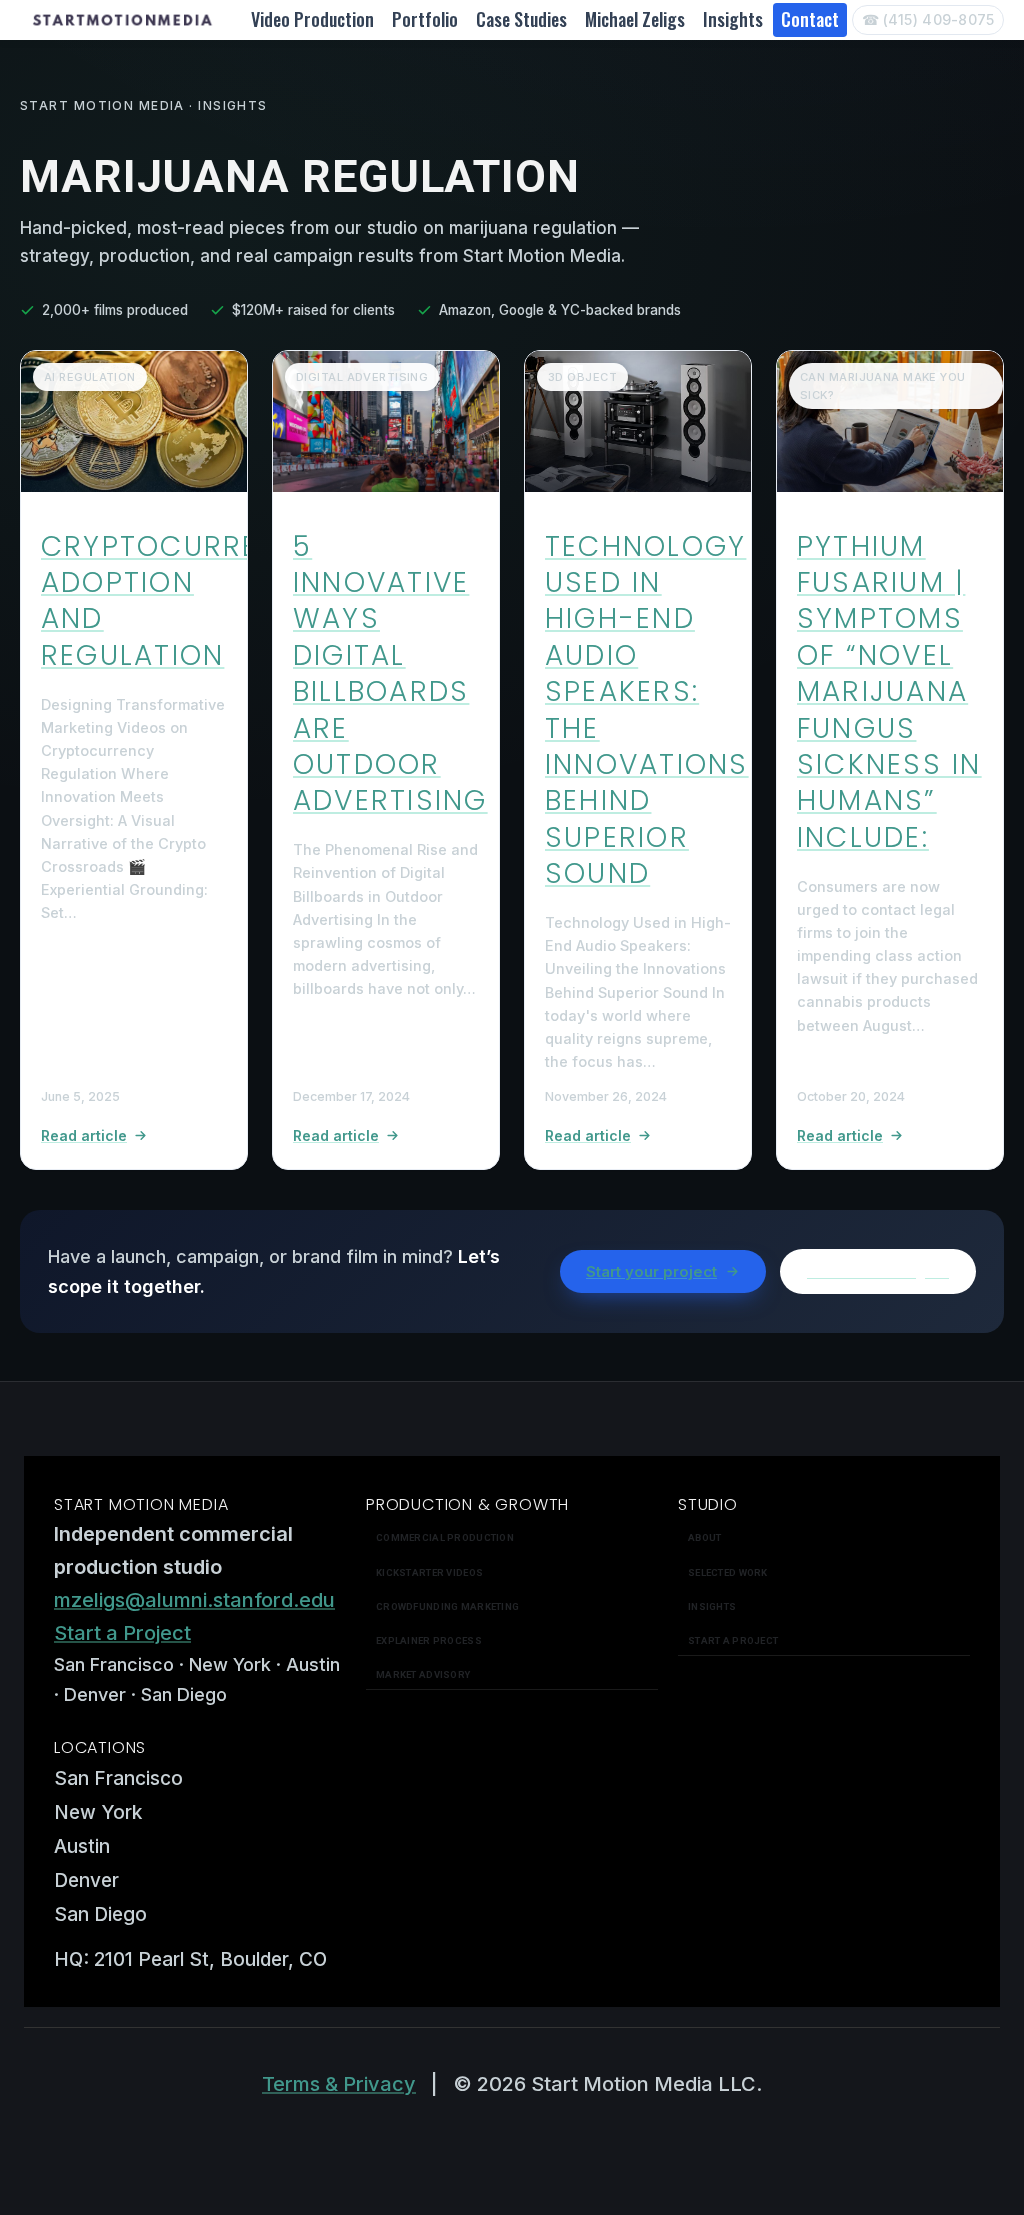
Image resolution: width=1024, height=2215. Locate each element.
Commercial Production (445, 1537)
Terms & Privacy (339, 2084)
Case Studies (521, 19)
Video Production (312, 19)
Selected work (728, 1572)
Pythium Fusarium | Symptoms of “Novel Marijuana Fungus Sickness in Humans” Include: (889, 692)
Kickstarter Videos (429, 1572)
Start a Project (122, 1633)
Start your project (651, 1271)
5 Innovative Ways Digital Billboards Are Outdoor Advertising (390, 674)
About (704, 1537)
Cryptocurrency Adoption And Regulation (181, 601)
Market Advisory (423, 1674)
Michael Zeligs (635, 19)
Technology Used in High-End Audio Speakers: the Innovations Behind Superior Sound (647, 710)
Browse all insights (878, 1271)
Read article (84, 1135)
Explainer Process (429, 1640)
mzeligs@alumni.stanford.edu (194, 1600)
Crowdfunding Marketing (447, 1606)
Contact (810, 19)
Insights (733, 19)
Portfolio (425, 19)
